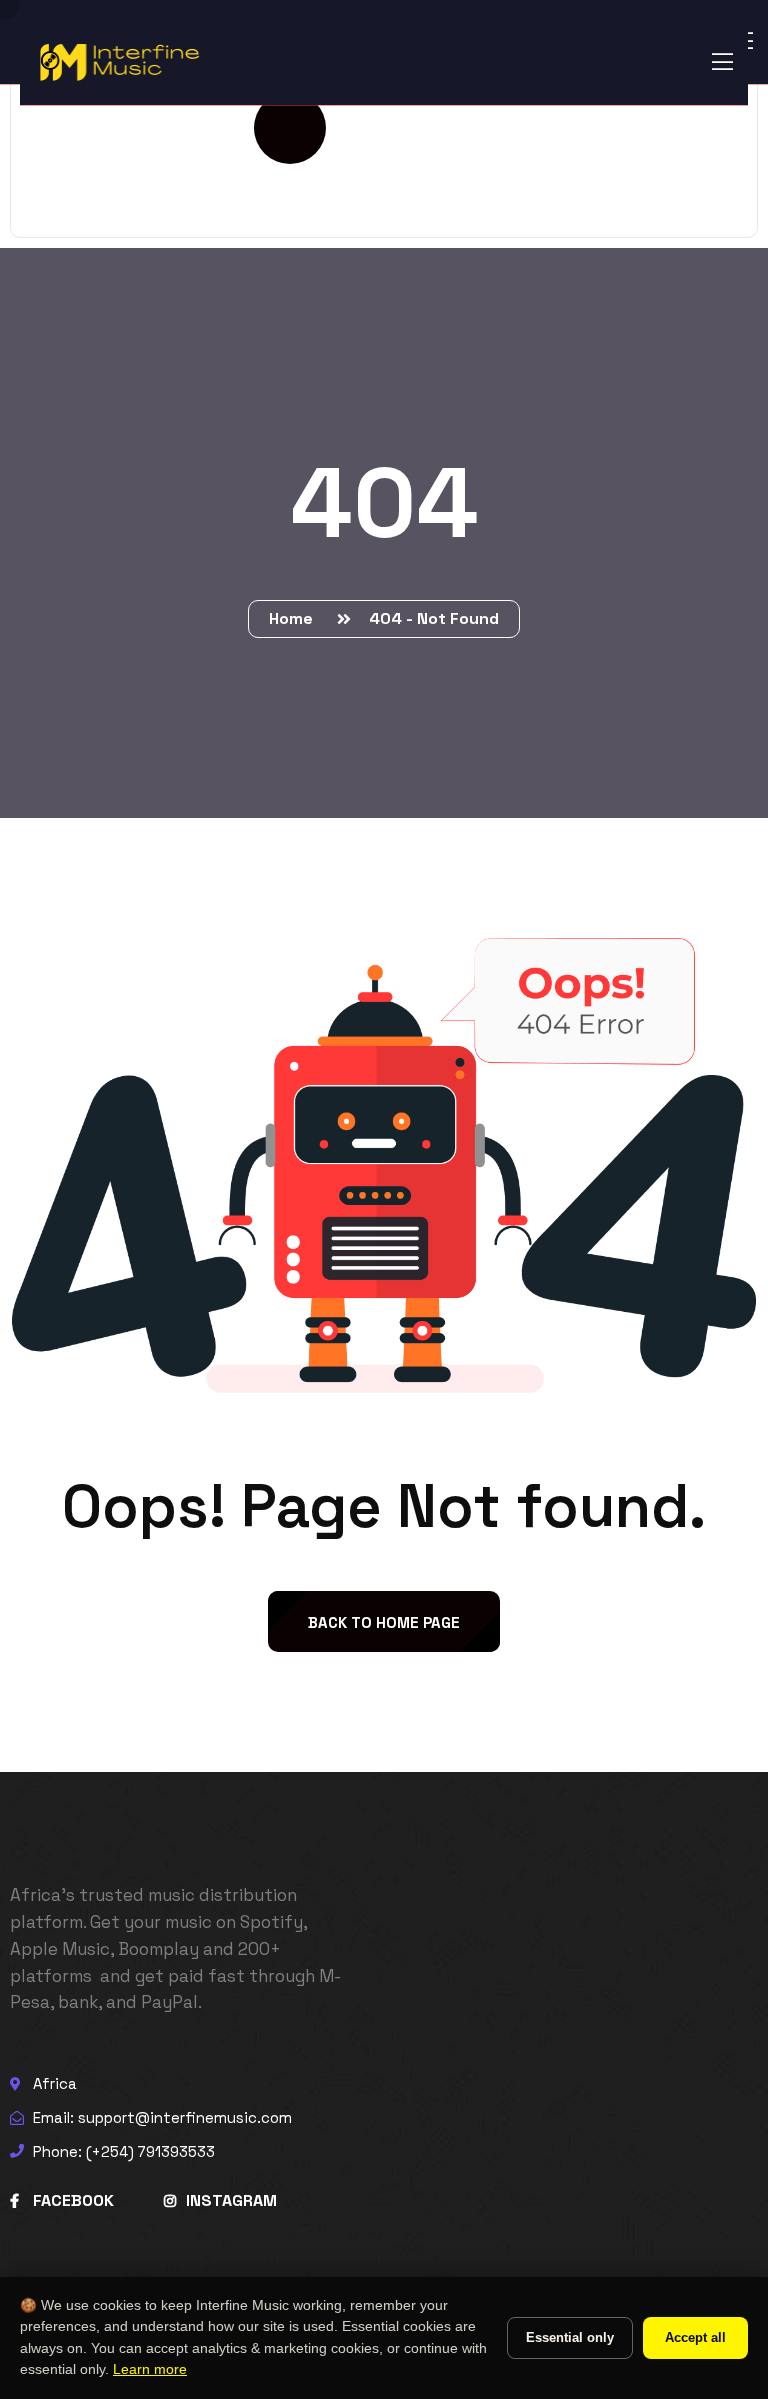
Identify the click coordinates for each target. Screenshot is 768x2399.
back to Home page (384, 1622)
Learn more (150, 2369)
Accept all (695, 2337)
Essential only (570, 2337)
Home (295, 618)
